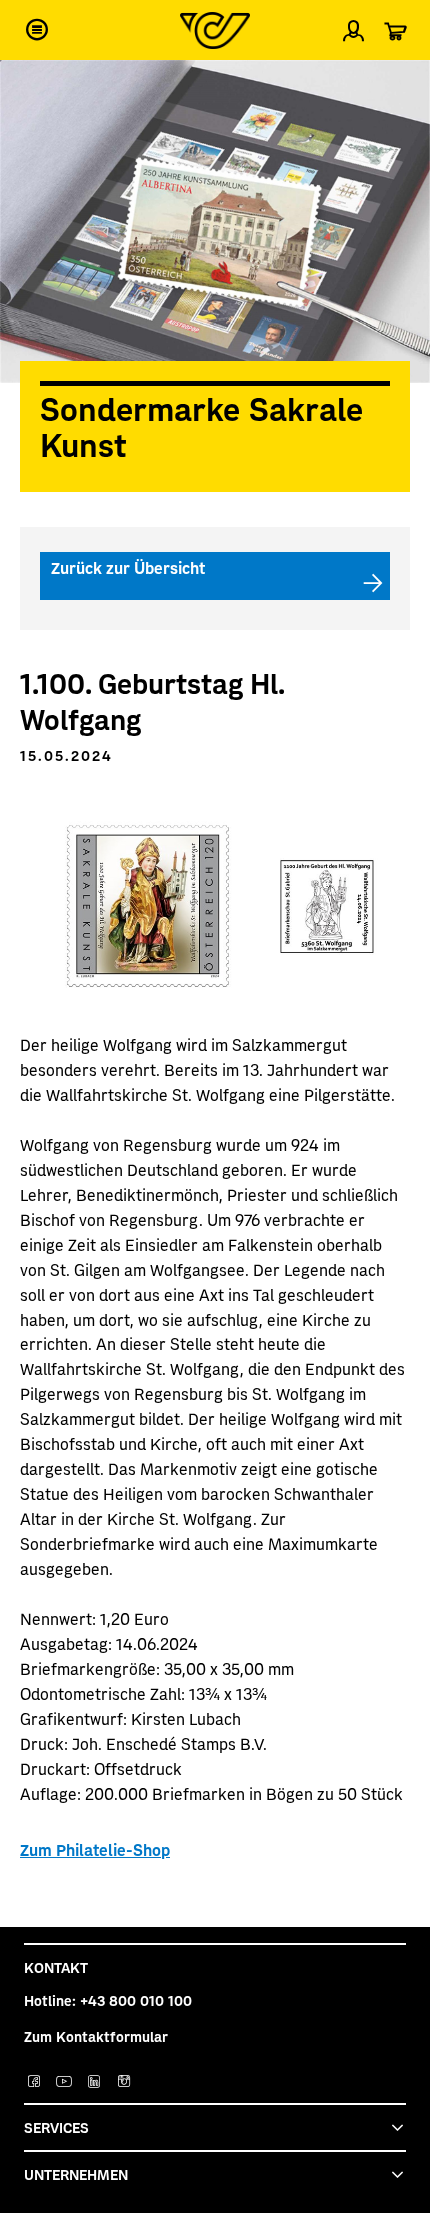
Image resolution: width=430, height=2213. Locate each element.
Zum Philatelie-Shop (95, 1849)
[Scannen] (398, 84)
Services (56, 2127)
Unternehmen (76, 2174)
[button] (37, 30)
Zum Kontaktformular (96, 2036)
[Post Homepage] (215, 30)
